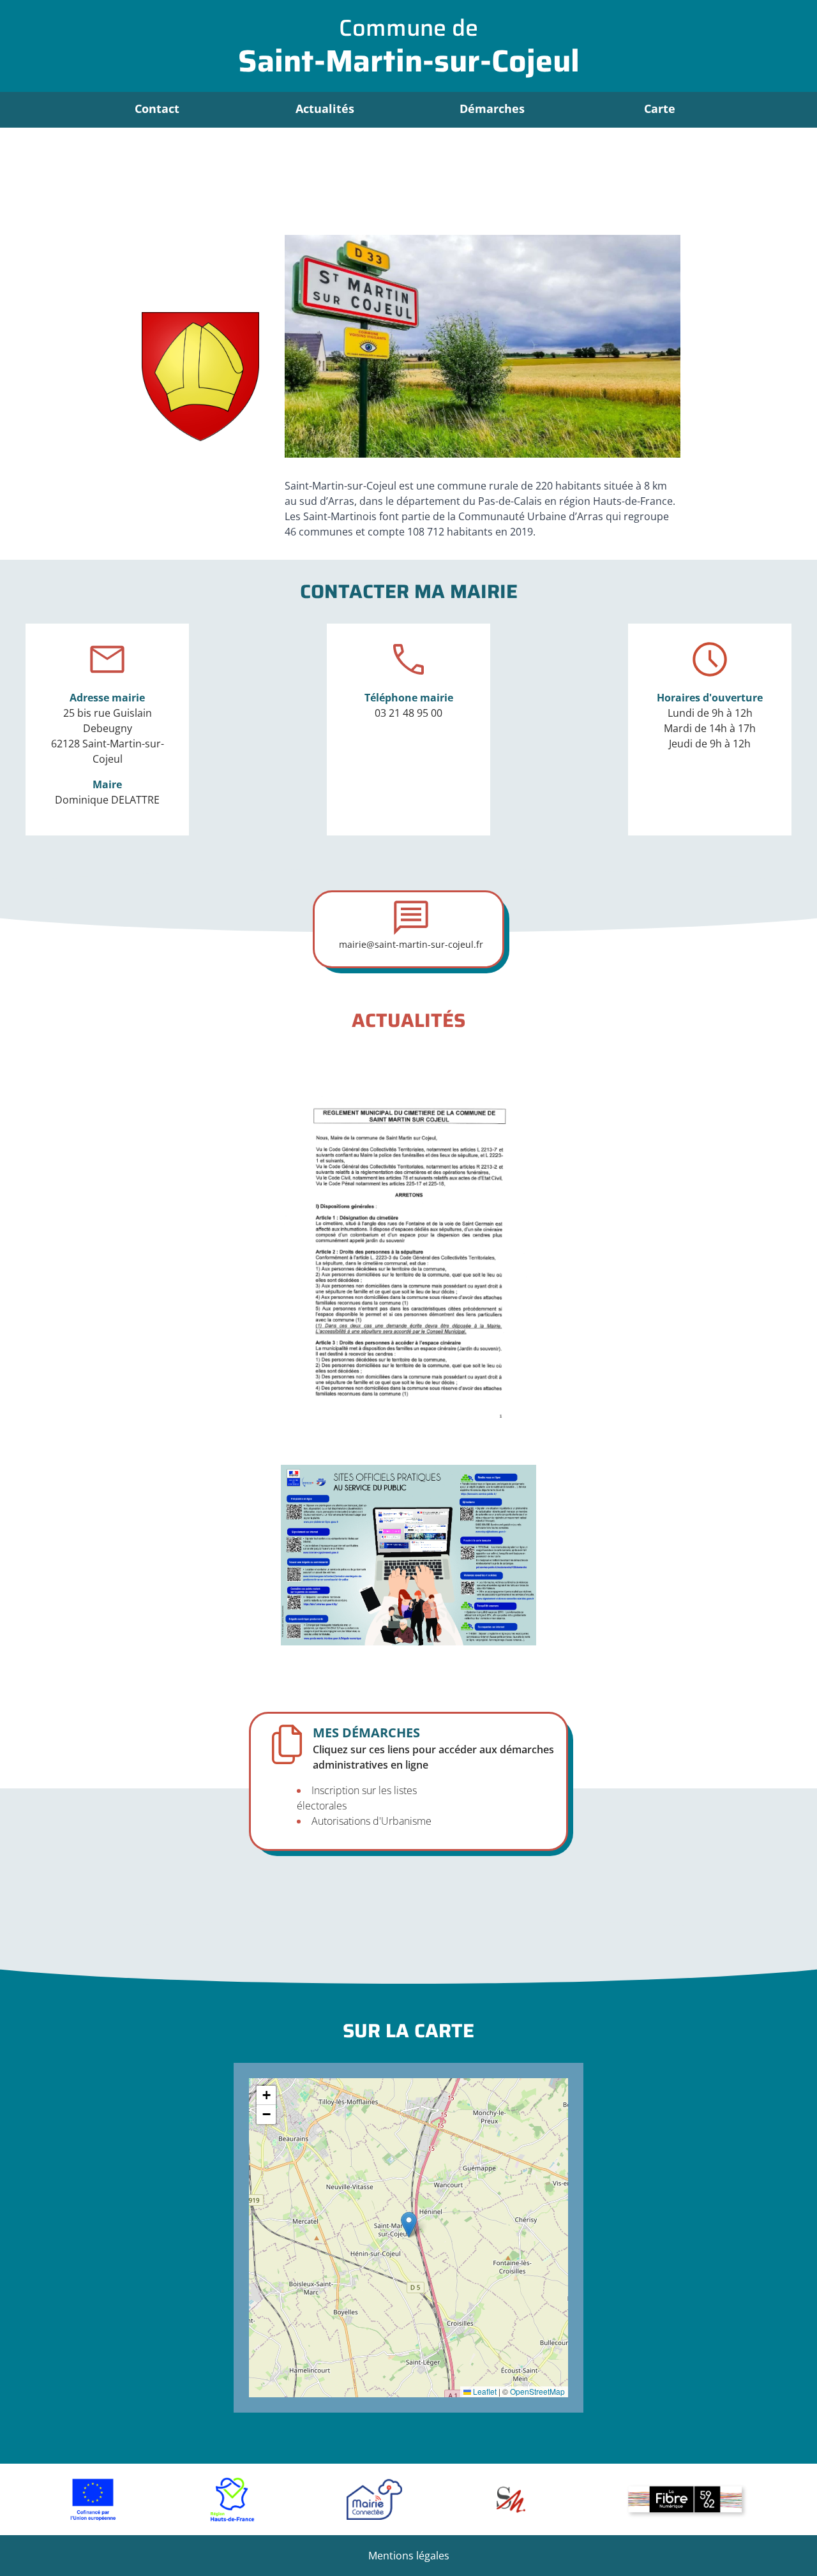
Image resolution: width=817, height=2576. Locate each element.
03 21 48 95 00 (408, 713)
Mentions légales (409, 2556)
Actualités (325, 109)
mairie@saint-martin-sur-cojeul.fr (411, 944)
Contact (157, 109)
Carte (660, 109)
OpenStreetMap (537, 2391)
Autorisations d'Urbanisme (371, 1821)
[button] (409, 2225)
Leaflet (484, 2391)
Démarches (492, 109)
